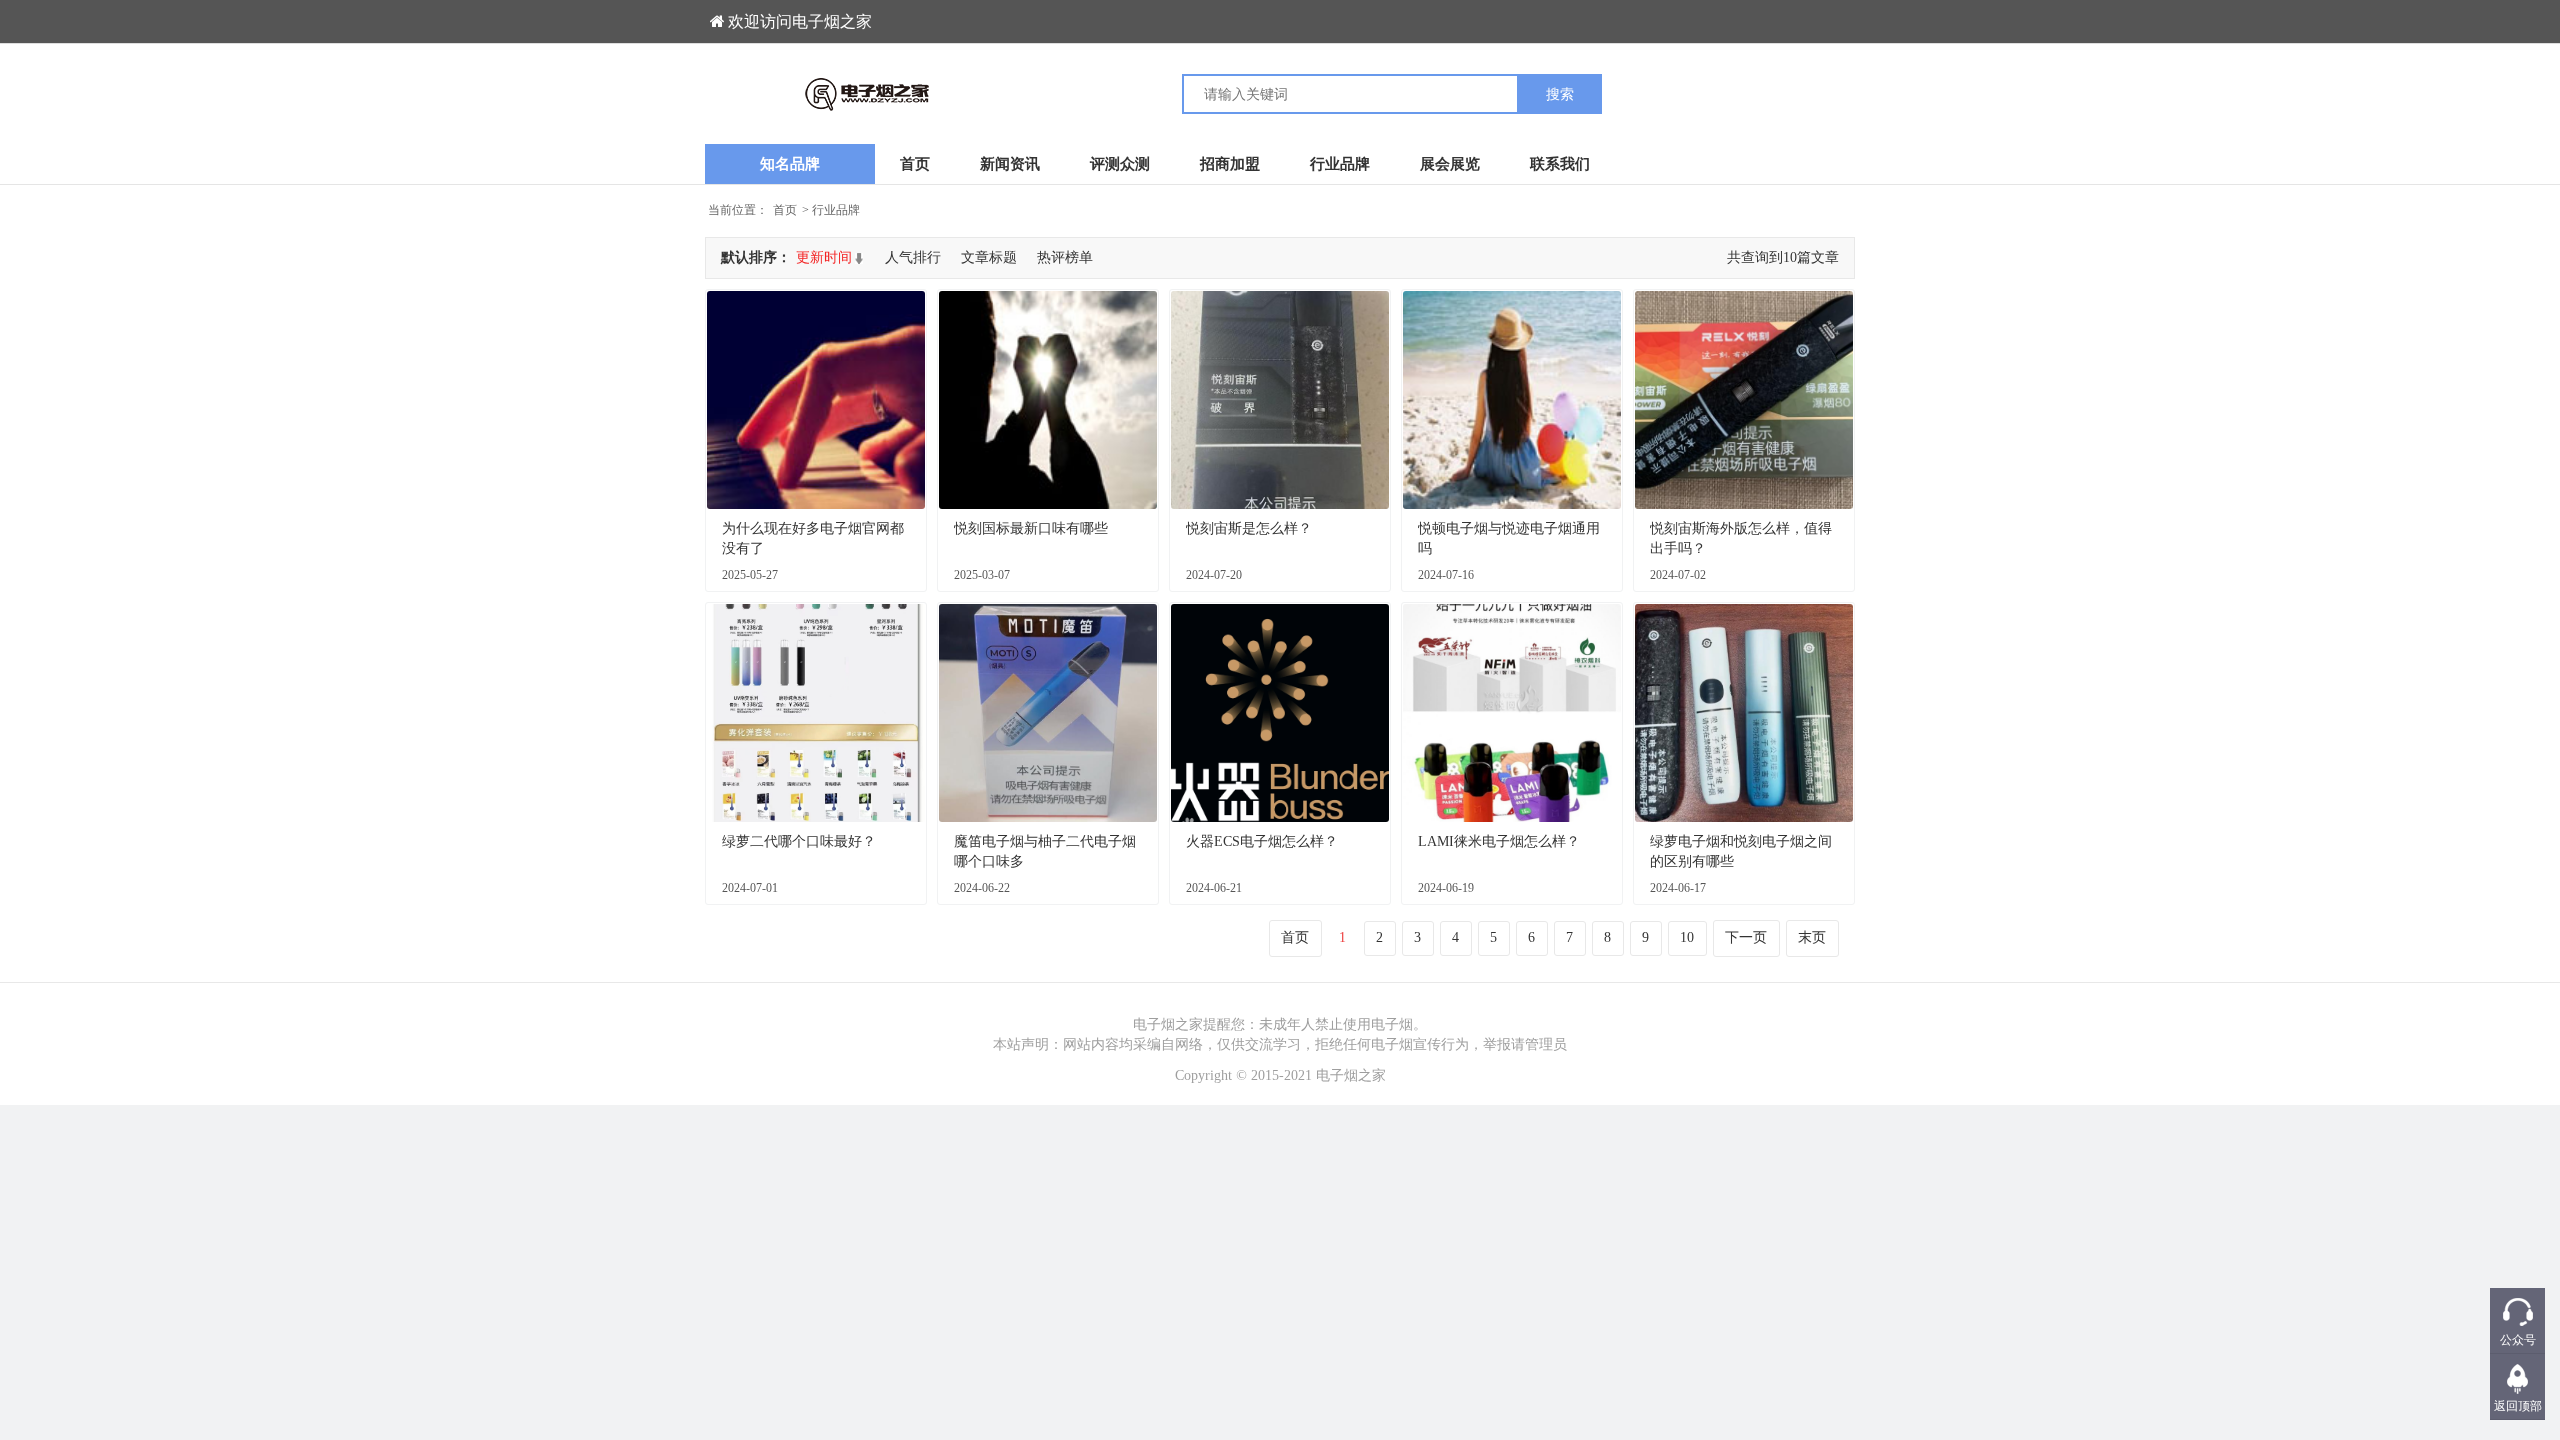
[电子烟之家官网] (992, 94)
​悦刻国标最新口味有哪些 (1031, 528)
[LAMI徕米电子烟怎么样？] (1512, 713)
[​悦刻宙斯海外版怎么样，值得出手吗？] (1744, 400)
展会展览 (1450, 164)
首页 (915, 164)
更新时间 (824, 257)
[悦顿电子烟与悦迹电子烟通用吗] (1512, 400)
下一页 (1746, 937)
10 (1687, 937)
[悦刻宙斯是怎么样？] (1280, 400)
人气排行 (913, 257)
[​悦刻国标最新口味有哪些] (1048, 400)
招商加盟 (1230, 164)
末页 (1812, 937)
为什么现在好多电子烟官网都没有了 (813, 538)
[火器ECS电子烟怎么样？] (1280, 713)
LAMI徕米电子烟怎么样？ (1499, 841)
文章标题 (989, 257)
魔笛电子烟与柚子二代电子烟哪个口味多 (1045, 851)
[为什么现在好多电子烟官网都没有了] (816, 400)
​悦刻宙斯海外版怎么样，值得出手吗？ (1741, 538)
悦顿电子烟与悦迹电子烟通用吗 (1509, 538)
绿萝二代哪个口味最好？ (799, 841)
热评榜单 (1065, 257)
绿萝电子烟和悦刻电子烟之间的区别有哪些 (1741, 851)
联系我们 (1560, 164)
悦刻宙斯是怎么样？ (1249, 528)
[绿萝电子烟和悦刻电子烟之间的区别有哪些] (1744, 713)
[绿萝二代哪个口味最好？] (816, 713)
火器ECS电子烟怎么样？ (1262, 841)
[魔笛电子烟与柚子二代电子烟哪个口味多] (1048, 713)
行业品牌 (1340, 164)
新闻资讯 (1010, 164)
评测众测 (1120, 164)
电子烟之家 (1351, 1075)
